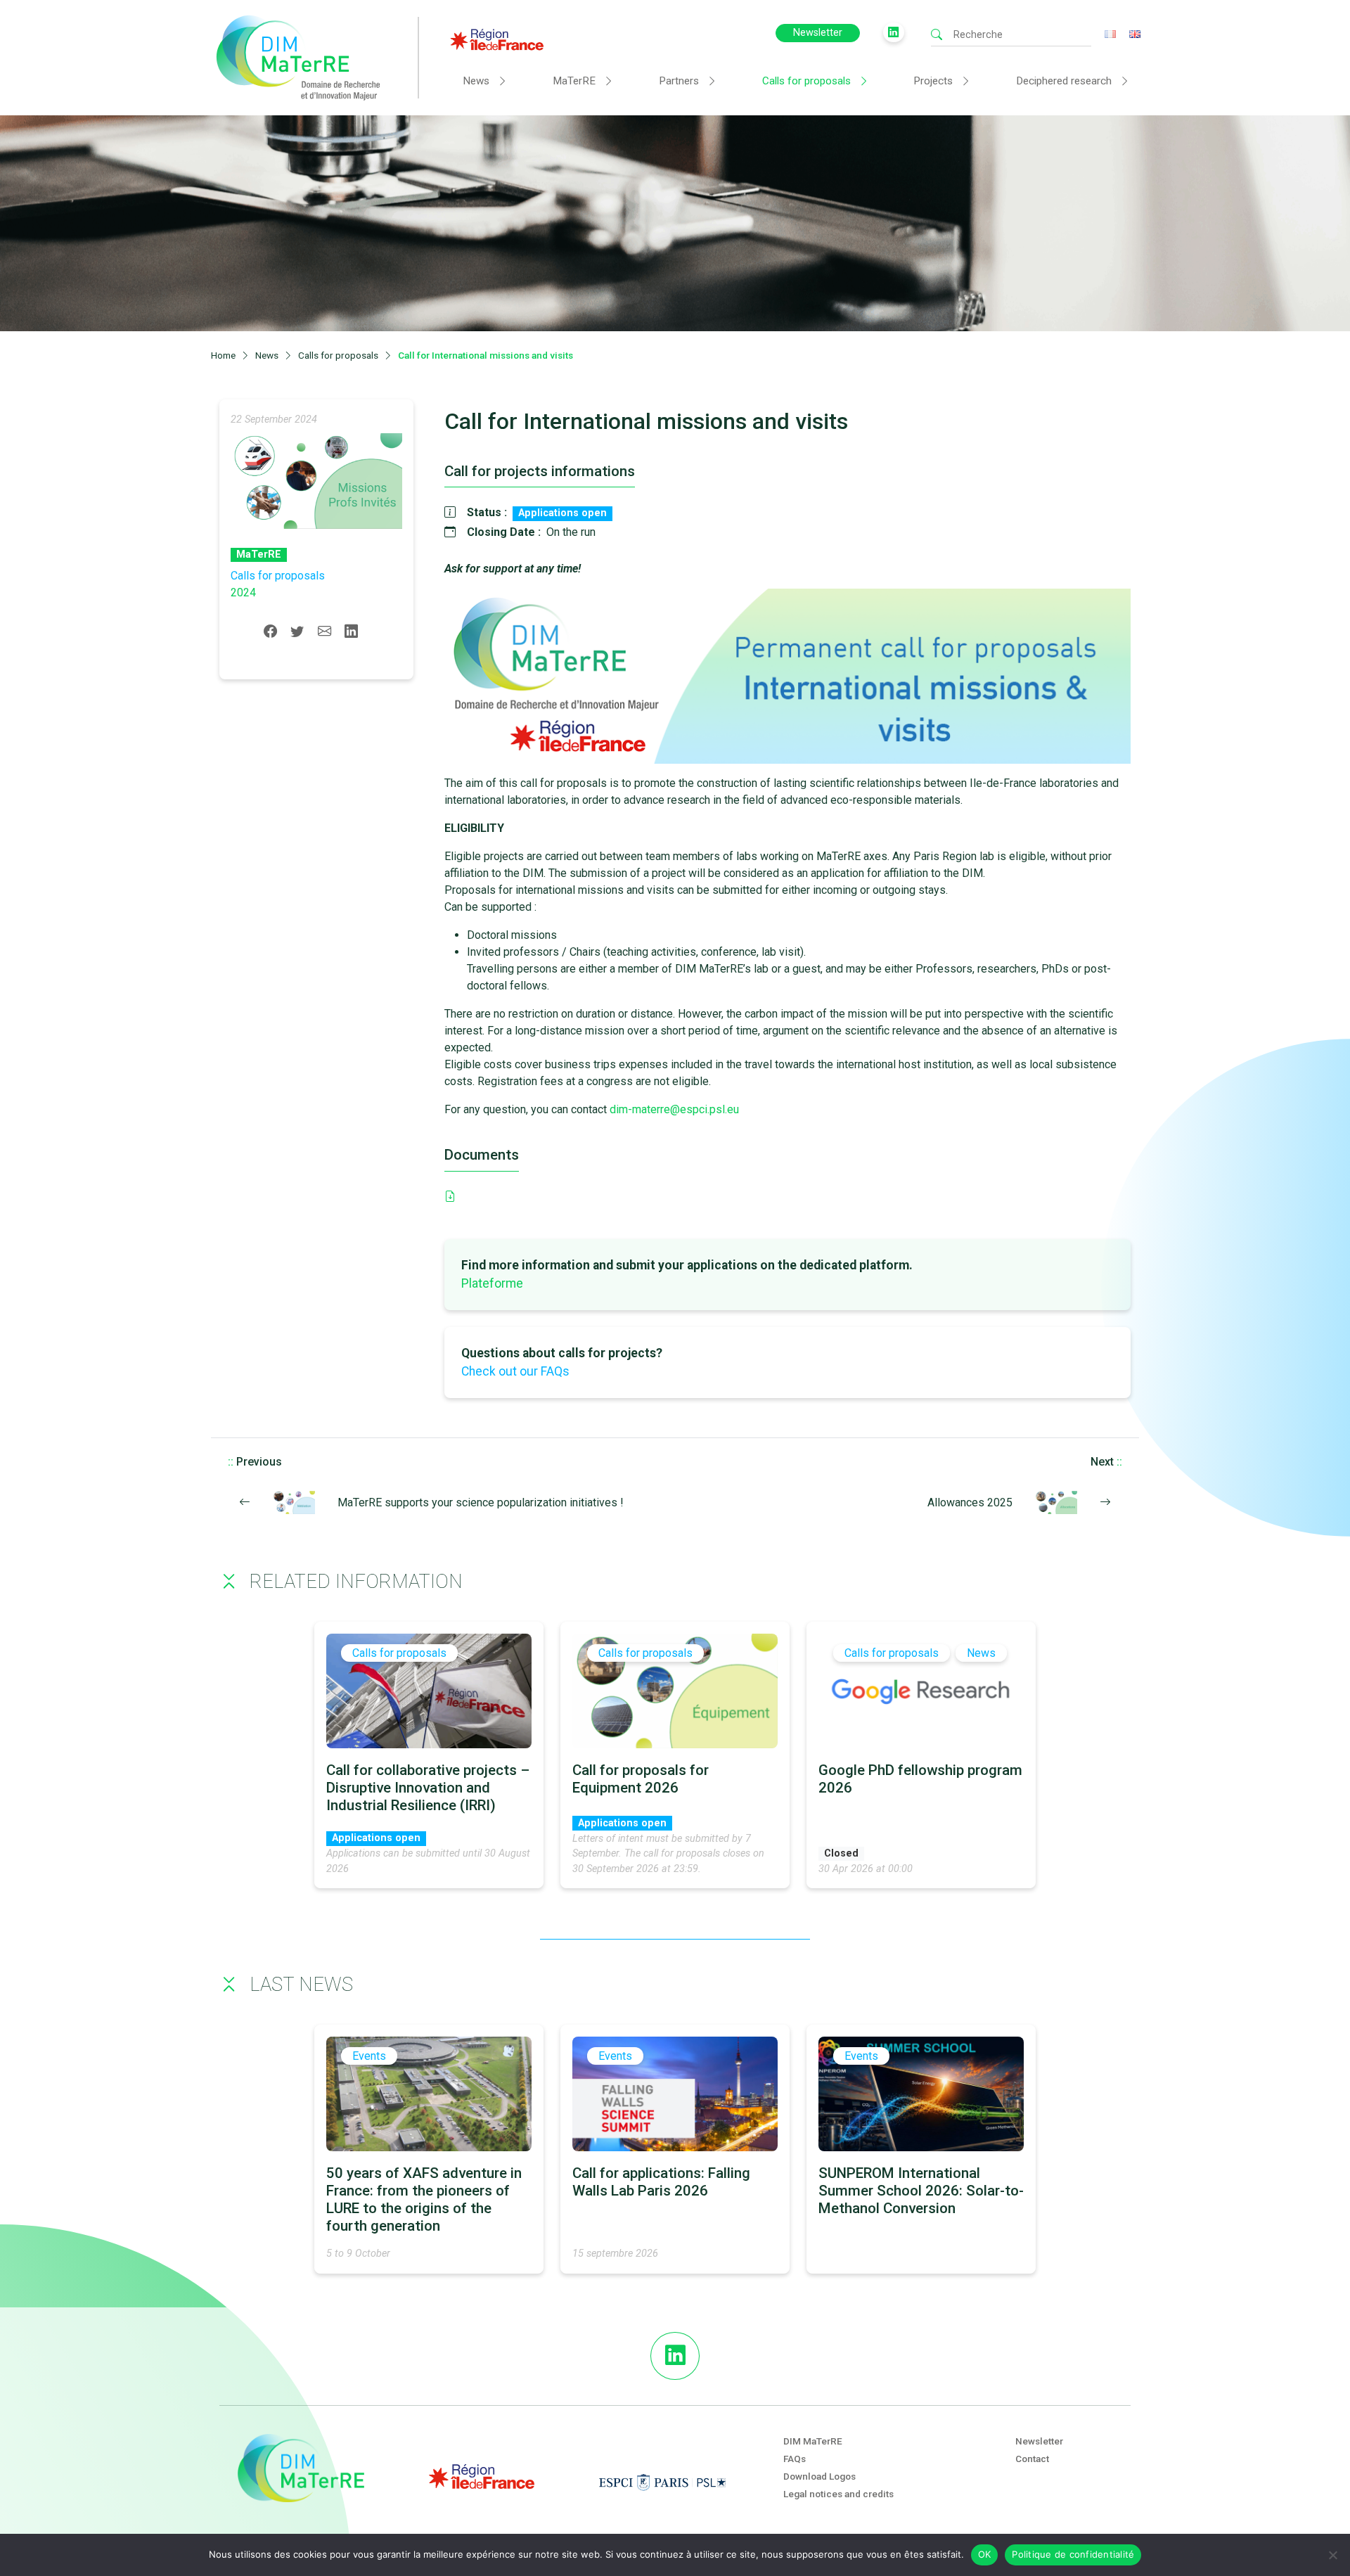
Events (369, 2056)
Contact (1032, 2459)
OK (985, 2554)
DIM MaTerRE (813, 2441)
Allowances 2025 (970, 1502)
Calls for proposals (806, 81)
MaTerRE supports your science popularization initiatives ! (481, 1502)
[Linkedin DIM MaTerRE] (675, 2356)
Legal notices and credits (838, 2494)
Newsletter (818, 33)
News (476, 81)
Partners (679, 81)
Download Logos (819, 2476)
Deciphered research (1064, 81)
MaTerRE (574, 81)
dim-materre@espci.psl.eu (674, 1109)
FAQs (795, 2459)
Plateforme (492, 1283)
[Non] (1332, 2555)
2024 (243, 592)
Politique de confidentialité (1073, 2554)
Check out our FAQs (515, 1371)
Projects (933, 81)
